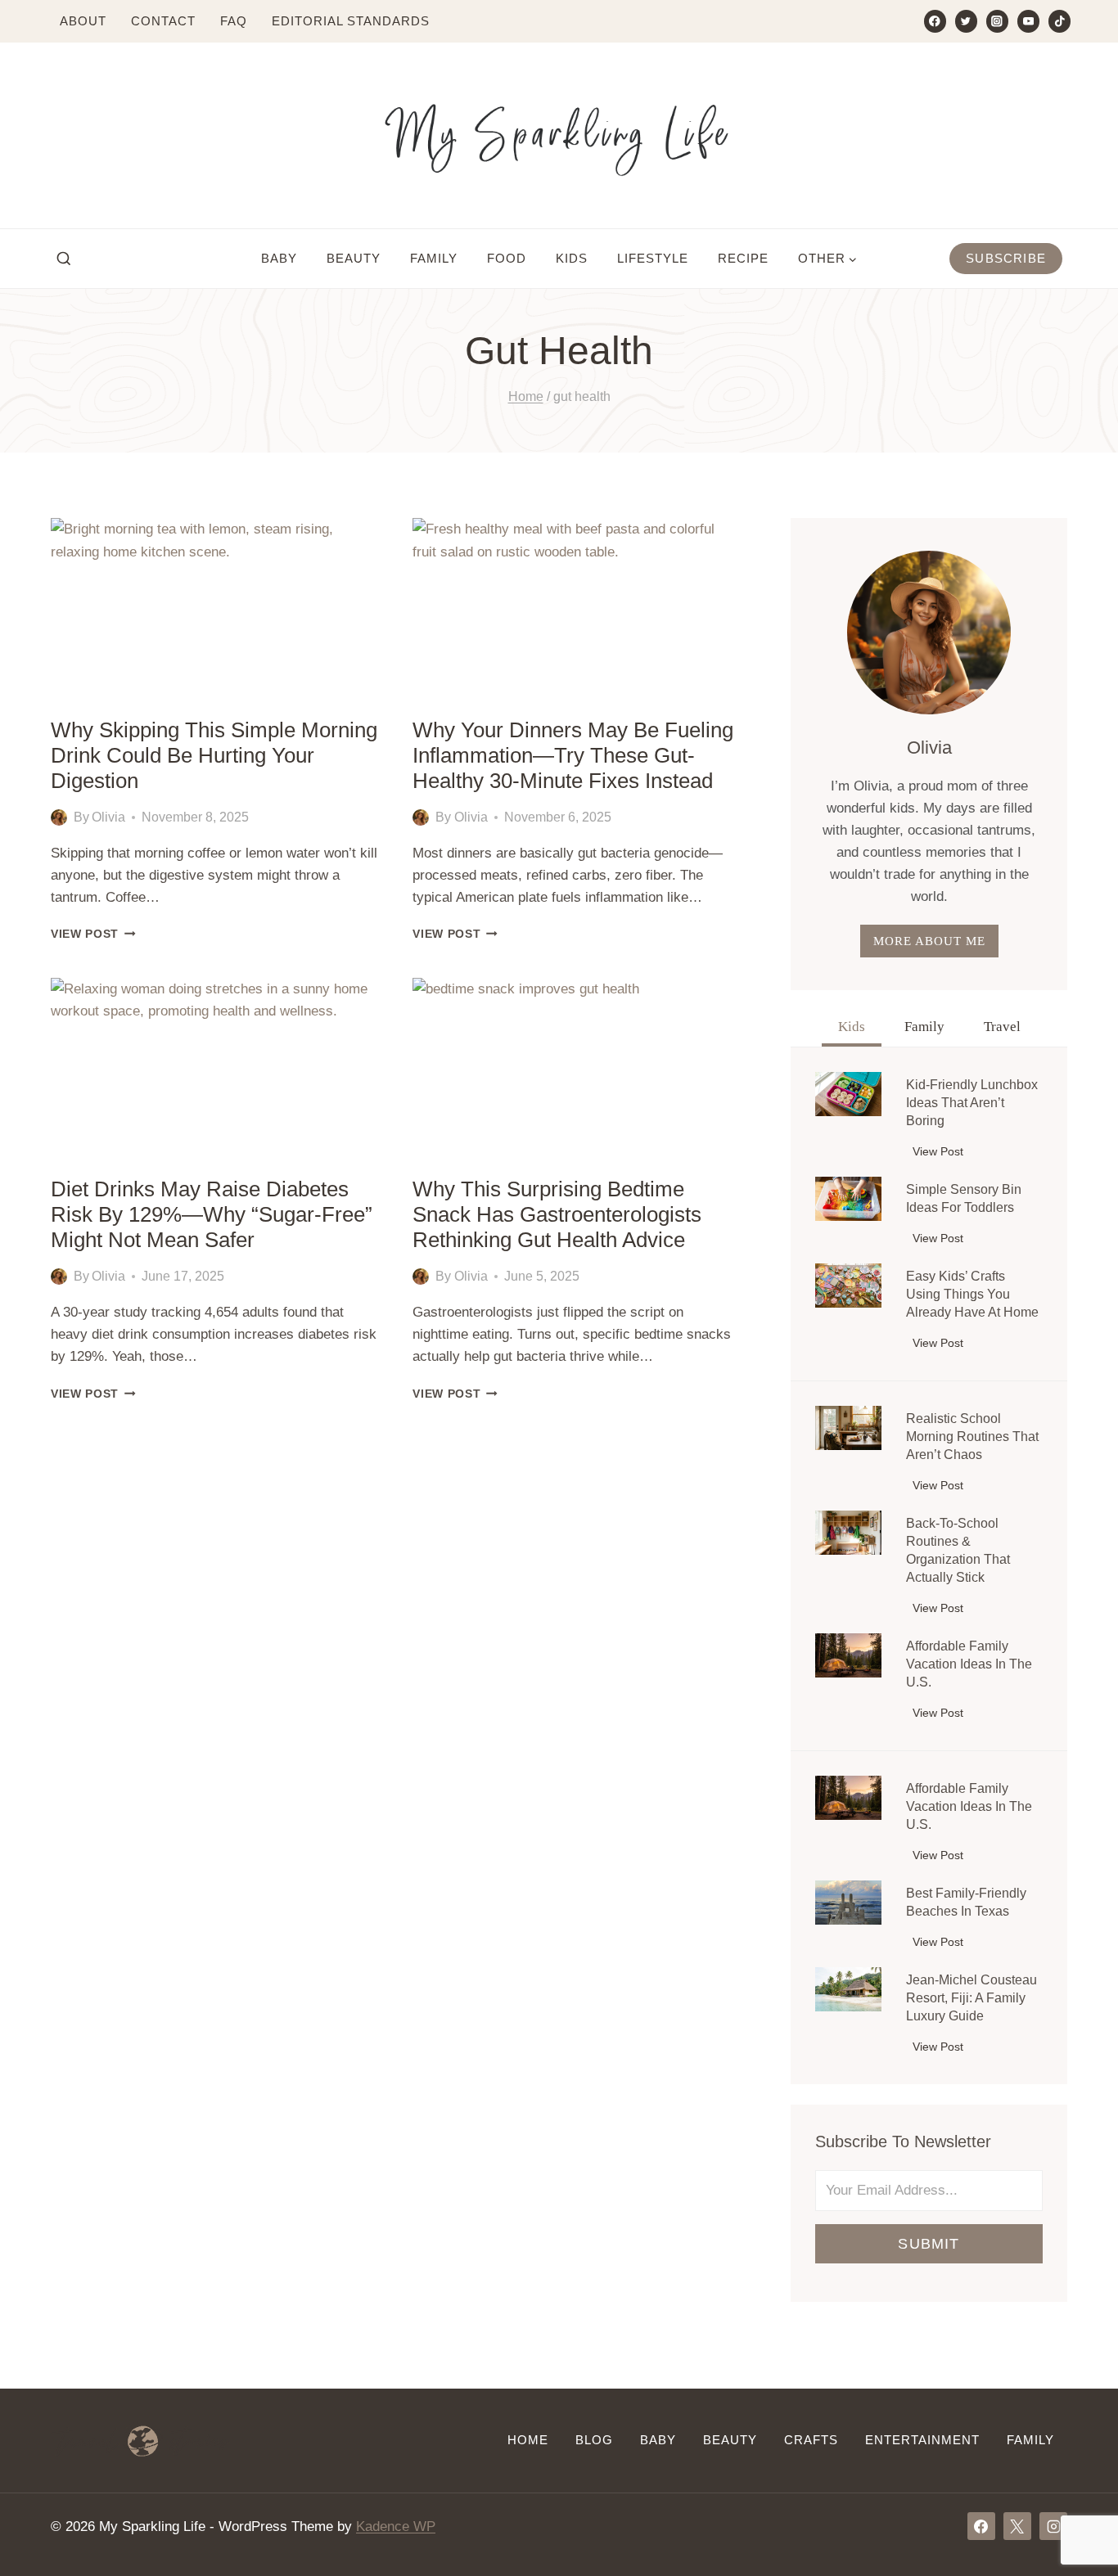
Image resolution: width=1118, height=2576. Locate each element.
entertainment (922, 2440)
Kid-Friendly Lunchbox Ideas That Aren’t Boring (972, 1103)
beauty (354, 258)
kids (572, 258)
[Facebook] (935, 21)
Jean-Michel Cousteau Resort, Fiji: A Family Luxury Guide (971, 1998)
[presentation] (215, 610)
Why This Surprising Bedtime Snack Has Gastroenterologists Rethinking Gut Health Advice (557, 1214)
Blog (594, 2440)
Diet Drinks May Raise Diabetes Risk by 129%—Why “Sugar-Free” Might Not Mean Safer (212, 1214)
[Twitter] (966, 21)
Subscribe (1006, 258)
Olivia (108, 817)
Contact (163, 21)
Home (528, 2440)
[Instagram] (997, 21)
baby (279, 258)
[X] (1017, 2526)
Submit (929, 2244)
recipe (743, 258)
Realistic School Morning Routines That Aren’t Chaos (972, 1437)
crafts (811, 2440)
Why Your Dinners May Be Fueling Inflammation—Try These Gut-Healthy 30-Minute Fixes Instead (573, 755)
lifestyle (653, 258)
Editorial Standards (351, 21)
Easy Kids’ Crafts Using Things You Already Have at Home (972, 1294)
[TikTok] (1059, 21)
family (434, 258)
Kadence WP (396, 2526)
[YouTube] (1028, 21)
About (83, 21)
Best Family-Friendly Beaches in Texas (966, 1902)
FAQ (234, 21)
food (507, 258)
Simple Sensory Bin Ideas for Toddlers (964, 1198)
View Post (93, 934)
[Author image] (59, 817)
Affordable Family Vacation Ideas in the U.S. (969, 1664)
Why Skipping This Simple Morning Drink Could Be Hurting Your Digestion (214, 755)
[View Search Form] (64, 259)
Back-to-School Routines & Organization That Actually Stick (958, 1550)
